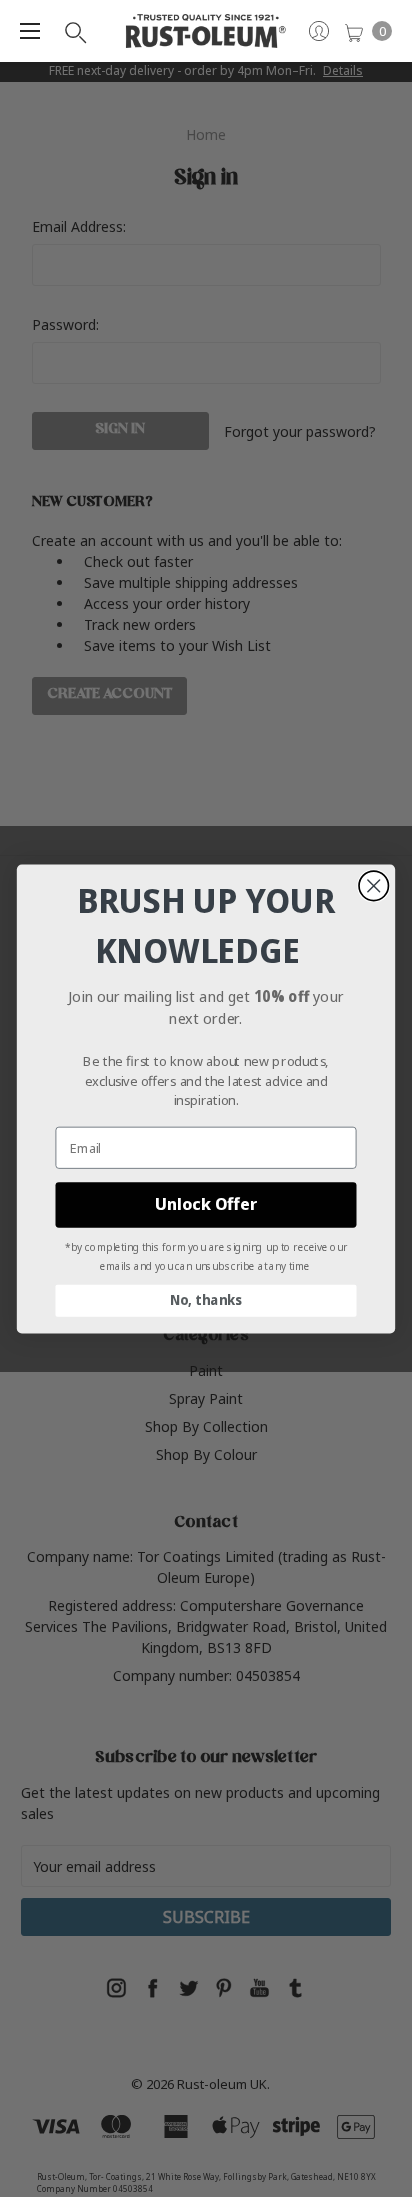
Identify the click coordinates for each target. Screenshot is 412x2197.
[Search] (74, 31)
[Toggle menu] (30, 31)
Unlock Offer (206, 1204)
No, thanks (206, 1299)
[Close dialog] (373, 885)
